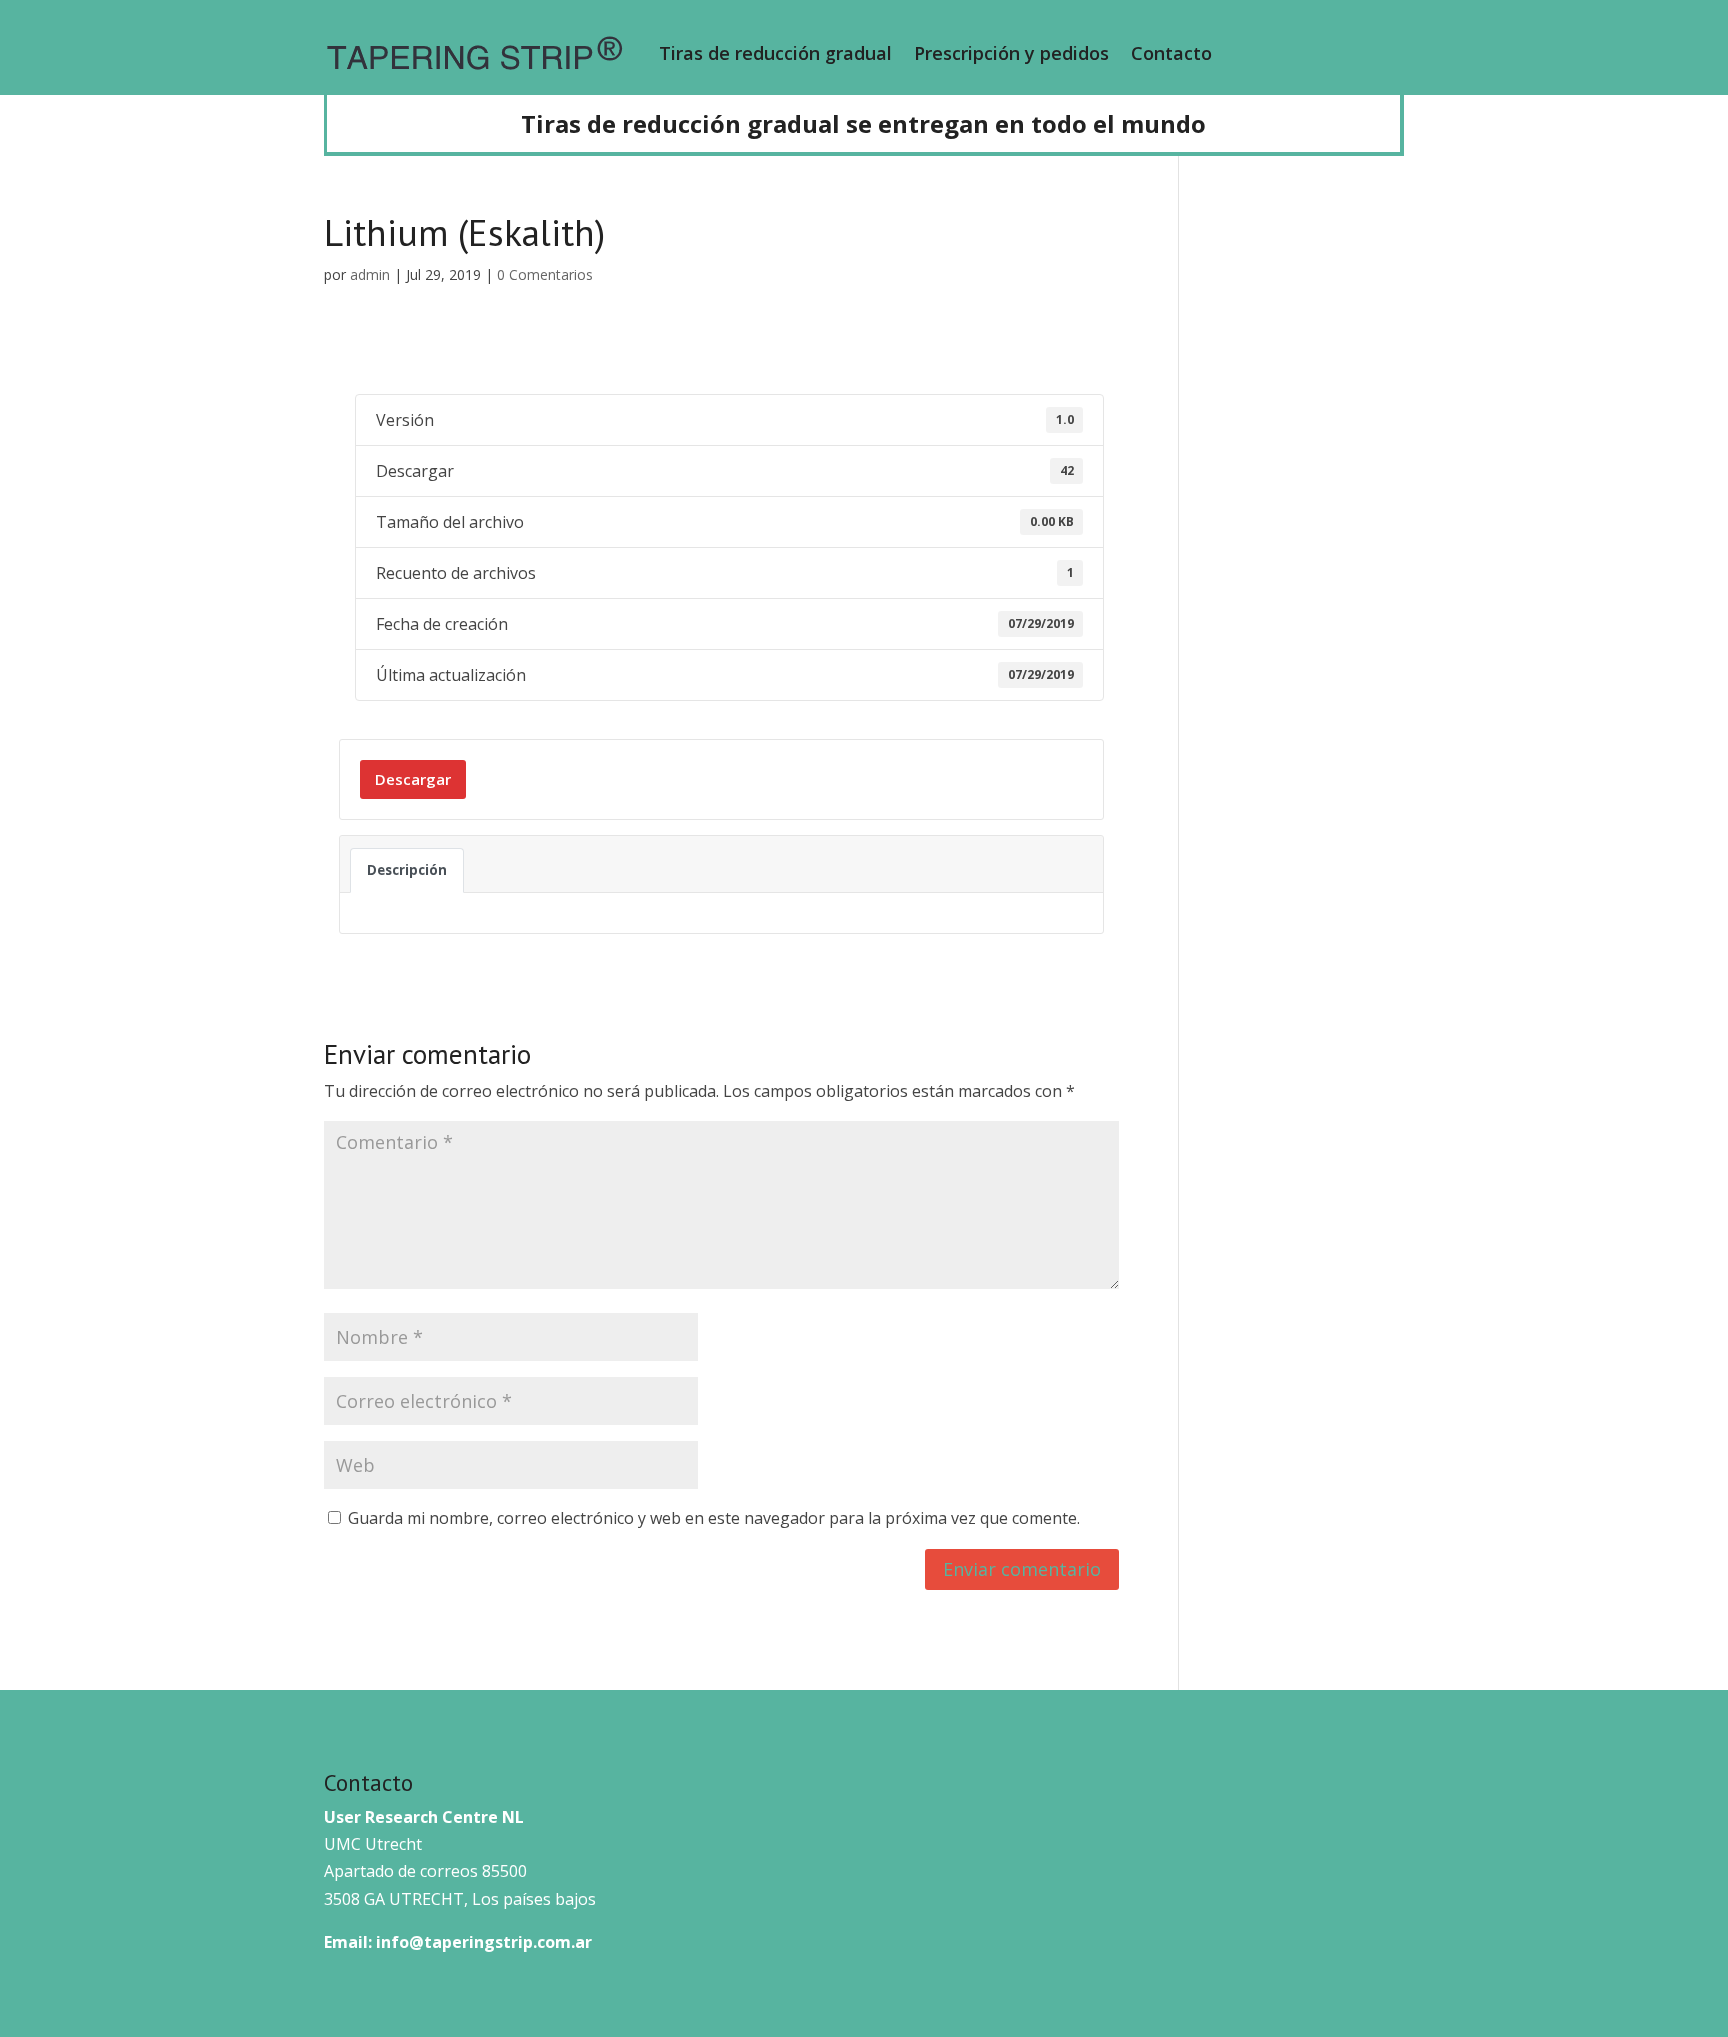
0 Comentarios (545, 274)
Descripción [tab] (407, 870)
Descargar (413, 779)
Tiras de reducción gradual (775, 53)
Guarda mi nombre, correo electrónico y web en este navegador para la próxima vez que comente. (714, 1518)
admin (370, 274)
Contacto (1171, 53)
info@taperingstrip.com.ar (484, 1942)
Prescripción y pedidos (1011, 53)
